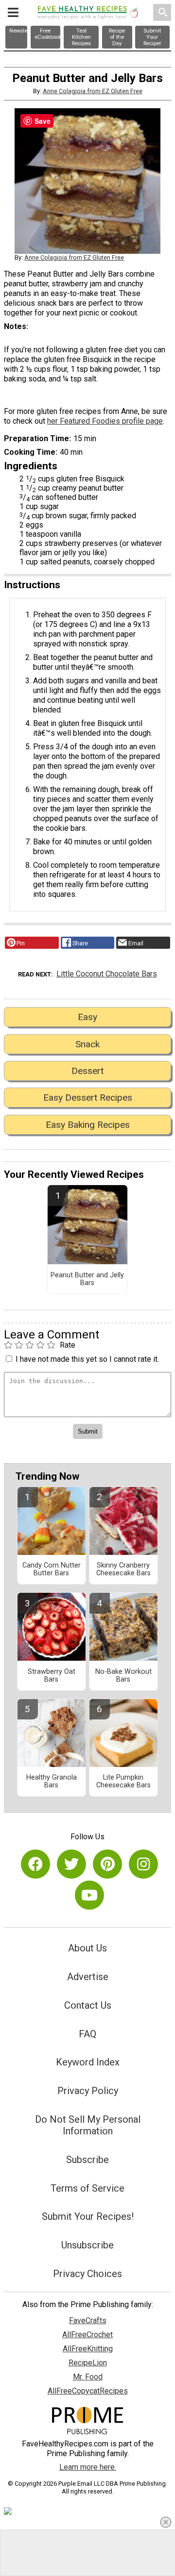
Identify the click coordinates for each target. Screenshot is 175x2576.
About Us (87, 1948)
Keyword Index (88, 2062)
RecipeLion (88, 2363)
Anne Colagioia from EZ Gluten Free (93, 91)
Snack (87, 1044)
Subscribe (87, 2160)
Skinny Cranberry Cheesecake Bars (123, 1569)
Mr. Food (88, 2377)
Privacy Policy (88, 2091)
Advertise (88, 1977)
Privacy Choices (87, 2274)
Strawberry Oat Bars (52, 1676)
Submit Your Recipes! (88, 2216)
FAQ (87, 2034)
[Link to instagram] (143, 1864)
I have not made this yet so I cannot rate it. (87, 1359)
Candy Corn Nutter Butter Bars (52, 1569)
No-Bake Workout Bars (123, 1676)
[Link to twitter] (71, 1864)
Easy (87, 1017)
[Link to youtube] (89, 1895)
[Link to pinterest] (107, 1864)
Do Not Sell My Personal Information (88, 2125)
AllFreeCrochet (87, 2335)
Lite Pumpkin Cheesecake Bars (123, 1782)
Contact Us (88, 2005)
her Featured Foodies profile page (105, 421)
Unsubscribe (87, 2245)
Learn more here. (88, 2467)
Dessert (87, 1071)
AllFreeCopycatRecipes (88, 2391)
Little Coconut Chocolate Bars (107, 974)
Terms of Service (87, 2188)
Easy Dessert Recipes (88, 1098)
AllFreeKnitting (88, 2349)
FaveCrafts (88, 2320)
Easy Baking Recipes (88, 1125)
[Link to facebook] (35, 1864)
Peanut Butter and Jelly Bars (87, 1279)
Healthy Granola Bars (52, 1782)
